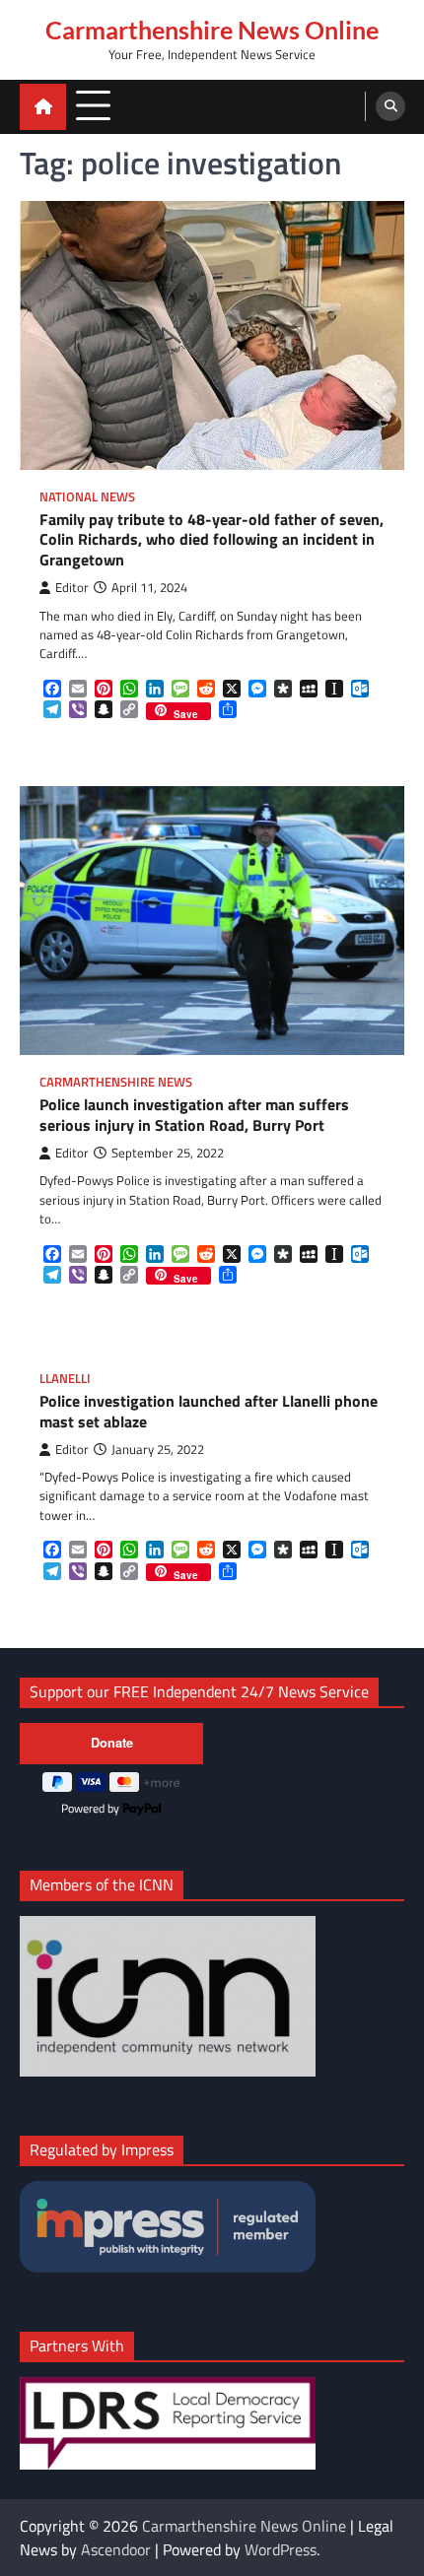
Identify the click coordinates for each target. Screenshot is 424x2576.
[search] (390, 106)
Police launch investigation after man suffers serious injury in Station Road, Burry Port (194, 1115)
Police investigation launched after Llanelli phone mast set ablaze (209, 1412)
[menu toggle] (93, 106)
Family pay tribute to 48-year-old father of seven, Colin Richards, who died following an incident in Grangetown (212, 540)
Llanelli (65, 1379)
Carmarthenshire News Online (212, 30)
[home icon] (43, 107)
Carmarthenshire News (116, 1082)
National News (87, 497)
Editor (72, 588)
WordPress (281, 2549)
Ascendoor (116, 2549)
